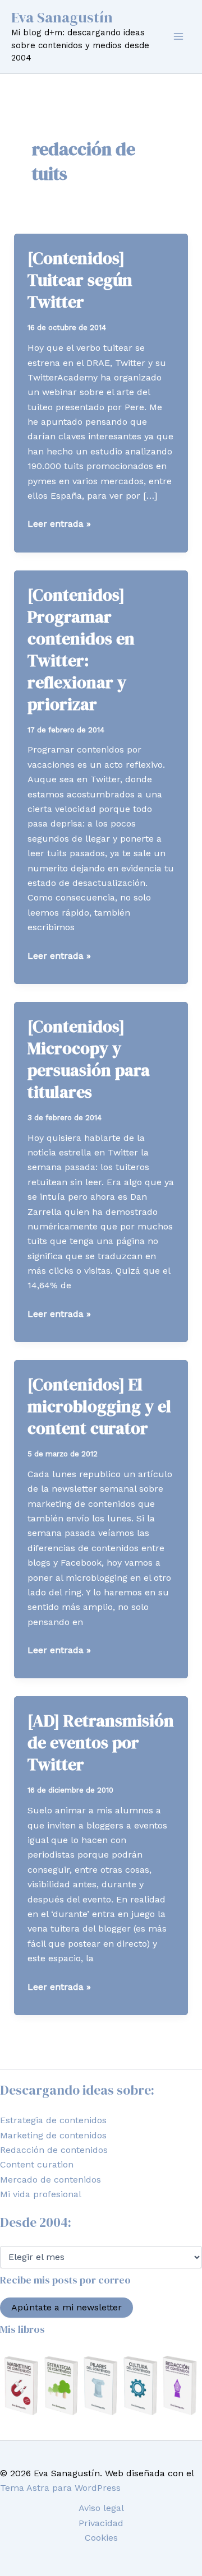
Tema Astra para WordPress (60, 2488)
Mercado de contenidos (50, 2180)
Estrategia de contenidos (53, 2120)
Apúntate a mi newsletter (66, 2307)
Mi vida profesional (41, 2194)
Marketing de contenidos (53, 2135)
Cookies (101, 2538)
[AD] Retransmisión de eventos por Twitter (101, 1742)
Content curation (37, 2164)
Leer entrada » (59, 525)
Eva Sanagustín (62, 17)
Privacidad (101, 2523)
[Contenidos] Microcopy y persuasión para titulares (89, 1059)
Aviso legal (101, 2508)
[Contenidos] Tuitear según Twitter (80, 280)
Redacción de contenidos (54, 2150)
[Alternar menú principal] (178, 36)
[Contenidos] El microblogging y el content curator (99, 1406)
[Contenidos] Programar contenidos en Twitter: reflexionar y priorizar (81, 649)
